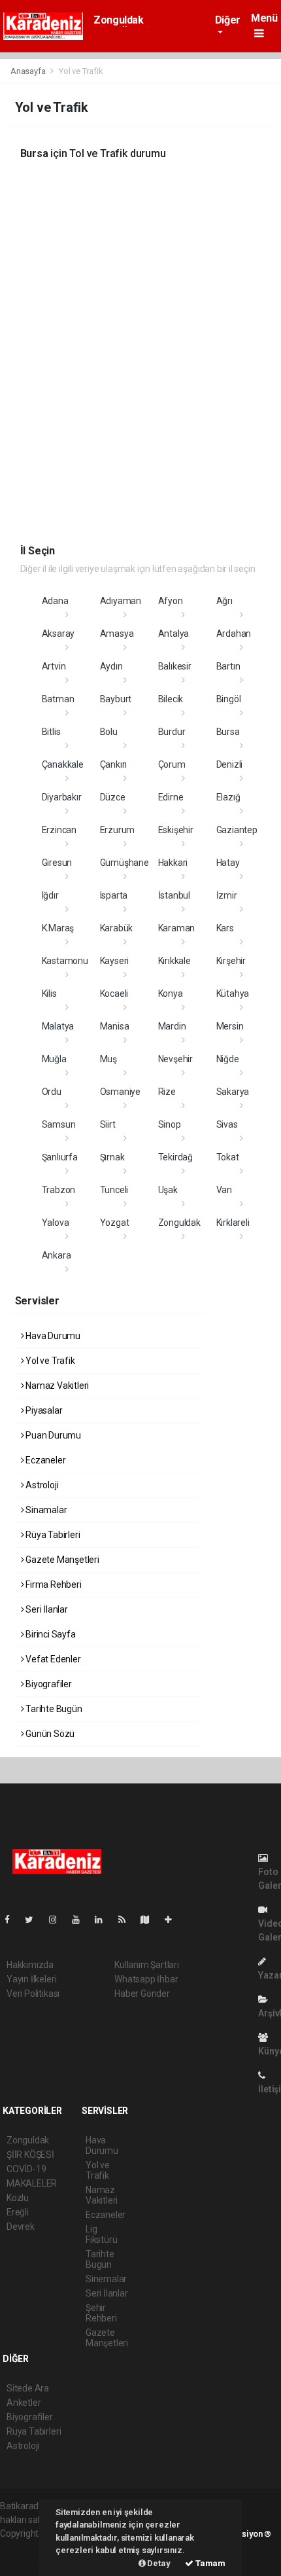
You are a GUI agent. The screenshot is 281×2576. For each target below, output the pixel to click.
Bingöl (229, 699)
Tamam (209, 2563)
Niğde (228, 1059)
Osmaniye (120, 1092)
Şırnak (112, 1157)
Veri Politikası (33, 1994)
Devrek (21, 2227)
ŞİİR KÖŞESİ (30, 2155)
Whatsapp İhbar (146, 1979)
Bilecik (171, 699)
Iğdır (50, 895)
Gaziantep (237, 830)
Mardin (172, 1026)
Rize (167, 1092)
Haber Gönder (142, 1994)
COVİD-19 (26, 2169)
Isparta (114, 895)
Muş (108, 1059)
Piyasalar (43, 1410)
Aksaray (58, 634)
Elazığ (228, 797)
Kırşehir (231, 961)
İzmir (227, 895)
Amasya (117, 634)
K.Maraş (58, 928)
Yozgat (115, 1223)
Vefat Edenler (52, 1659)
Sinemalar (106, 2279)
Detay (158, 2563)
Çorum (172, 764)
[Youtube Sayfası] (81, 1920)
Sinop (170, 1124)
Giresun (57, 863)
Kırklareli (233, 1223)
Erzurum (118, 830)
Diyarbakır (62, 797)
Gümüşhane (124, 863)
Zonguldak (118, 20)
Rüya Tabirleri (52, 1535)
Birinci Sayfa (49, 1634)
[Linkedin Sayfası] (104, 1920)
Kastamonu (65, 961)
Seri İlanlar (46, 1609)
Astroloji (41, 1485)
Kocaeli (114, 993)
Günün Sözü (49, 1734)
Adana (55, 601)
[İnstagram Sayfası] (58, 1920)
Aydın (111, 666)
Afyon (171, 601)
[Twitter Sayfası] (34, 1920)
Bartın (228, 666)
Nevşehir (175, 1059)
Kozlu (18, 2198)
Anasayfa (29, 71)
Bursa (228, 732)
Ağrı (224, 601)
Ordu (52, 1092)
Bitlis (51, 732)
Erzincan (59, 830)
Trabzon (59, 1190)
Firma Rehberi (52, 1584)
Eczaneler (44, 1460)
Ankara (57, 1255)
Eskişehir (176, 830)
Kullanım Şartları (147, 1965)
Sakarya (233, 1092)
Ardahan (234, 634)
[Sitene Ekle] (174, 1920)
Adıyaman (121, 601)
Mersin (230, 1026)
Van (224, 1190)
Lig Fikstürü (101, 2234)
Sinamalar (45, 1510)
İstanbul (174, 895)
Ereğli (18, 2212)
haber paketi (25, 2547)
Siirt (108, 1124)
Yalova (56, 1223)
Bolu (109, 732)
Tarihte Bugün (53, 1709)
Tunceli (114, 1190)
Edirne (171, 797)
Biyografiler (48, 1684)
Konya (171, 993)
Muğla (54, 1059)
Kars (225, 928)
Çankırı (114, 764)
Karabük (117, 928)
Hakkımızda (30, 1965)
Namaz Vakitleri (56, 1386)
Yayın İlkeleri (31, 1979)
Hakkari (173, 863)
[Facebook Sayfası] (12, 1920)
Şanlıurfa (60, 1157)
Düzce (113, 797)
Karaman (177, 928)
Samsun (59, 1124)
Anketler (24, 2403)
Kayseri (115, 961)
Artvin (54, 666)
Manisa (115, 1026)
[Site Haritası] (150, 1920)
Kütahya (233, 993)
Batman (58, 699)
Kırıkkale (174, 961)
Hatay (228, 863)
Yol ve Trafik (49, 1361)
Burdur (172, 732)
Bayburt (116, 699)
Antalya (174, 634)
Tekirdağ (175, 1157)
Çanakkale (63, 764)
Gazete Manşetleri (61, 1560)
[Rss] (127, 1920)
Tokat (228, 1157)
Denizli (230, 764)
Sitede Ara (28, 2388)
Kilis (49, 993)
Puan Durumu (52, 1435)
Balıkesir (175, 666)
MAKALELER (32, 2183)
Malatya (58, 1026)
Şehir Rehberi (101, 2313)
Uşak (168, 1190)
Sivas (227, 1124)
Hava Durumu (52, 1336)
